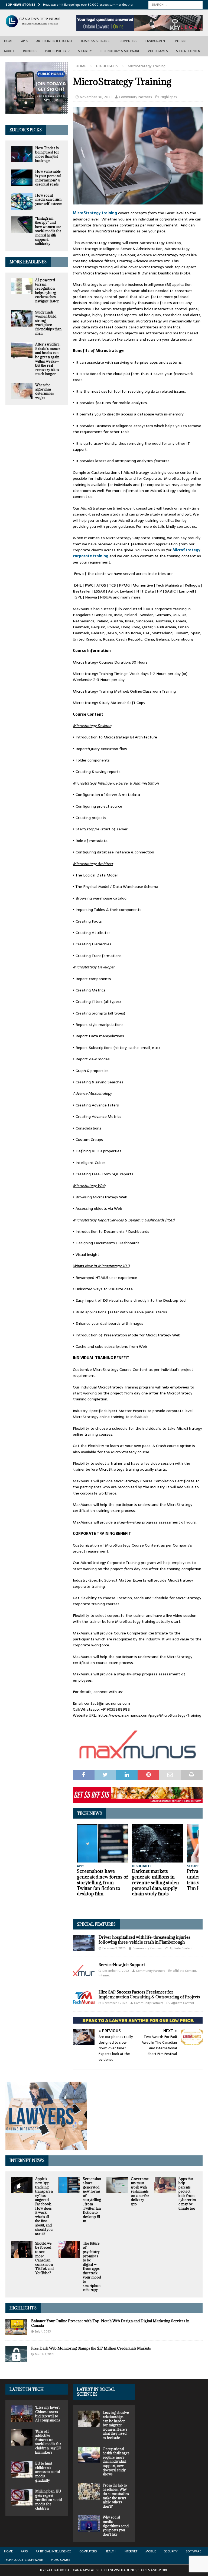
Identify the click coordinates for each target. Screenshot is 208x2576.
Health (110, 2551)
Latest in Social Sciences (96, 2392)
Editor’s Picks (26, 130)
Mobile (9, 51)
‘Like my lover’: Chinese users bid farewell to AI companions (48, 2414)
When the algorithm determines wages (45, 391)
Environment (156, 41)
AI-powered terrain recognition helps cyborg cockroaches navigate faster (47, 290)
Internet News (27, 2160)
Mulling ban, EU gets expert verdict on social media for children (49, 2500)
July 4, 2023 (43, 2331)
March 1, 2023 (45, 2354)
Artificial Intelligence (55, 41)
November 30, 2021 (96, 97)
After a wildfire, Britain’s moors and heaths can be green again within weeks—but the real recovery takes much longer (48, 359)
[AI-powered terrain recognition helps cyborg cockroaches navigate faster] (22, 286)
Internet (182, 41)
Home (9, 41)
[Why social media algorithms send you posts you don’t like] (89, 2523)
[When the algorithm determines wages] (22, 391)
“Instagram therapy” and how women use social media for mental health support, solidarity (48, 231)
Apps (25, 41)
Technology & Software (120, 51)
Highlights (169, 97)
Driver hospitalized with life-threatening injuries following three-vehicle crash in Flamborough (144, 1940)
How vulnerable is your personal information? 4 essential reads (48, 178)
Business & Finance (96, 41)
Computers (128, 41)
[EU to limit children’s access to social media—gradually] (22, 2469)
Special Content (189, 51)
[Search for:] (175, 4)
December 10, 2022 (116, 1971)
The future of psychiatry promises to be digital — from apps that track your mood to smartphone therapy (92, 2267)
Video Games (158, 51)
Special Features (96, 1924)
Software (194, 2551)
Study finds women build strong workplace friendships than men (48, 323)
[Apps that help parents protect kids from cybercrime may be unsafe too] (165, 2185)
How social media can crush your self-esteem (49, 199)
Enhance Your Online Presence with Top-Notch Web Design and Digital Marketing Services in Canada (110, 2323)
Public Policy (56, 51)
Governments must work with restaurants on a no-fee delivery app (140, 2191)
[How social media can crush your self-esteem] (22, 201)
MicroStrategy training (95, 213)
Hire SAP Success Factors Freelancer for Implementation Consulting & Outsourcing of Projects (149, 1994)
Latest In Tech (27, 2389)
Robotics (30, 51)
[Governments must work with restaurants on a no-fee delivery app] (117, 2185)
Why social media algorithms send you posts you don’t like (116, 2526)
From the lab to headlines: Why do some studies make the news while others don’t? (116, 2496)
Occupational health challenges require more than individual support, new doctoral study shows (116, 2462)
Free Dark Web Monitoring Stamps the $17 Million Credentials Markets (91, 2348)
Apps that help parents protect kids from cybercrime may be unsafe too (187, 2193)
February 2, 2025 (114, 1948)
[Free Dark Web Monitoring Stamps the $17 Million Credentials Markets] (16, 2354)
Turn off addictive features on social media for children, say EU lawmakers (48, 2442)
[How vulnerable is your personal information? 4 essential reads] (22, 178)
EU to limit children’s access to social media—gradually (48, 2472)
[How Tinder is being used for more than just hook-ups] (22, 154)
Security (85, 51)
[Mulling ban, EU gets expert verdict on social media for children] (22, 2497)
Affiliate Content (181, 1948)
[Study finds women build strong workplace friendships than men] (22, 318)
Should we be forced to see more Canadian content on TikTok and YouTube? (44, 2258)
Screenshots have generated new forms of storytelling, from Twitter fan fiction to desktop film (102, 1882)
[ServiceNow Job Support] (84, 1970)
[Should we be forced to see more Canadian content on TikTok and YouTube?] (22, 2249)
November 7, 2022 (115, 2003)
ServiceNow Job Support (122, 1965)
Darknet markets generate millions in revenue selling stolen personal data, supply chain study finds (155, 1882)
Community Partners (135, 97)
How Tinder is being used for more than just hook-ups (47, 154)
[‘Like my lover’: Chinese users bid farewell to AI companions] (22, 2414)
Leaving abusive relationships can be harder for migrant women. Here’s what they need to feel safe (116, 2425)
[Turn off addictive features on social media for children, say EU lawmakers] (22, 2437)
